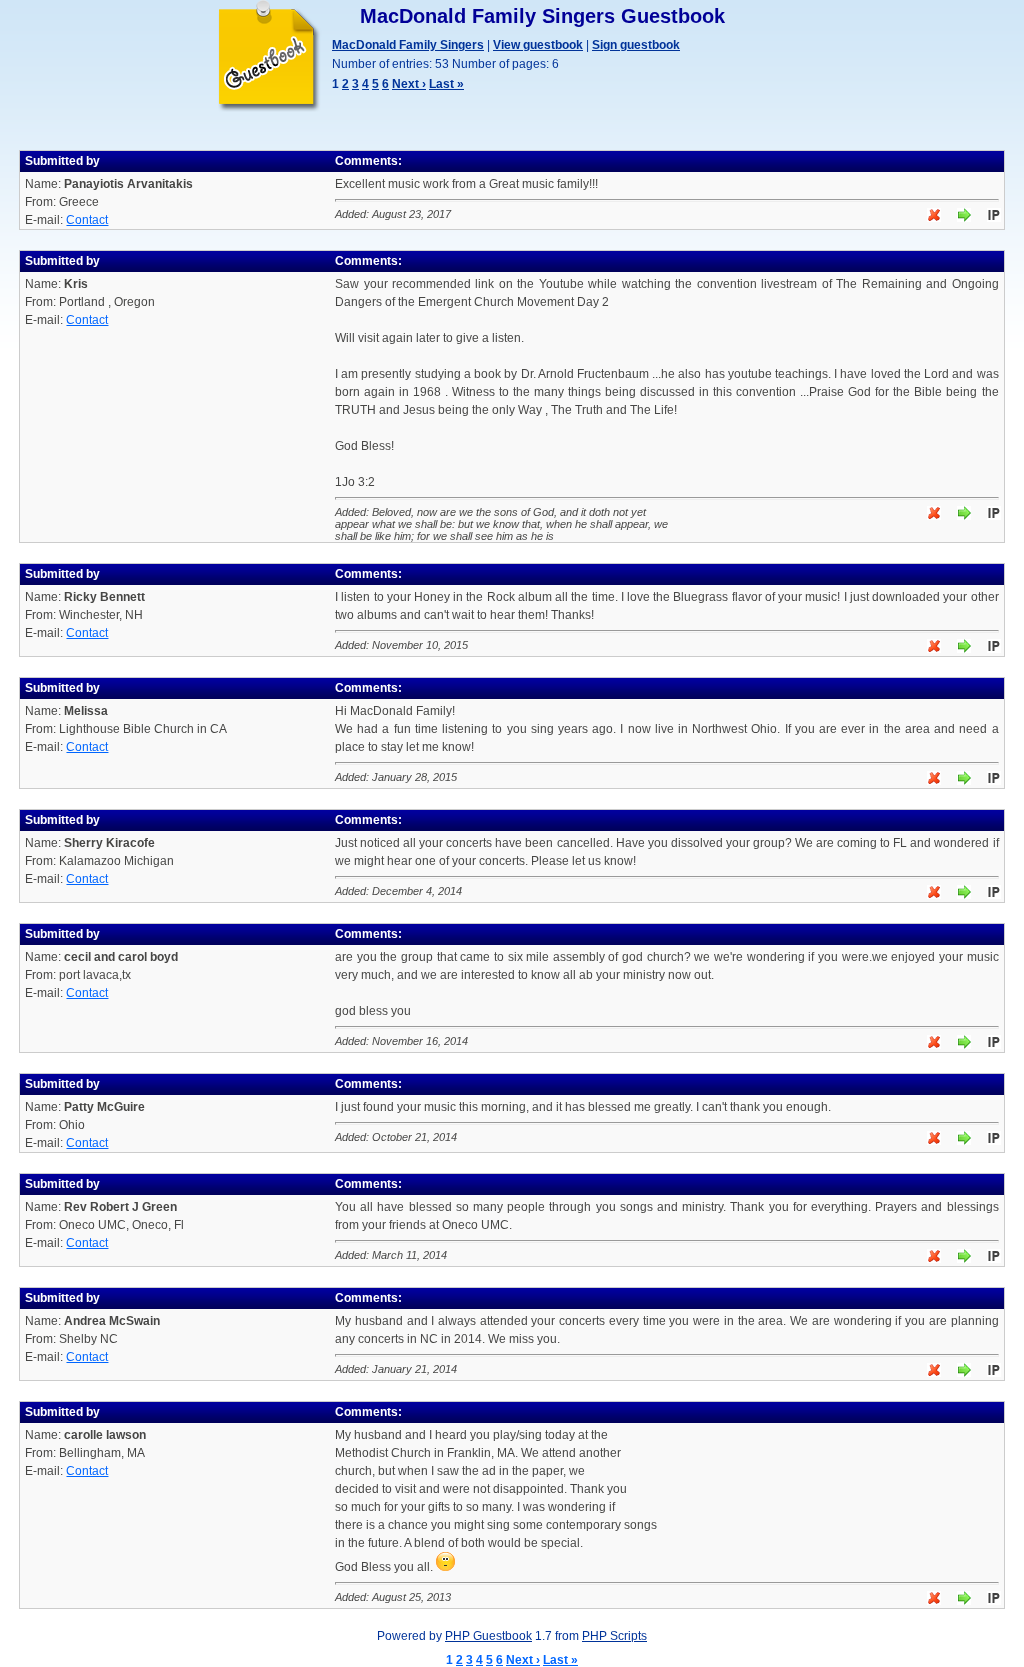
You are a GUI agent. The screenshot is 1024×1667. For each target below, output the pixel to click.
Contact (87, 220)
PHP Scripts (614, 1636)
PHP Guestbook (488, 1636)
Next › (409, 84)
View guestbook (538, 45)
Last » (446, 84)
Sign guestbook (636, 45)
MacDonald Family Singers (408, 45)
